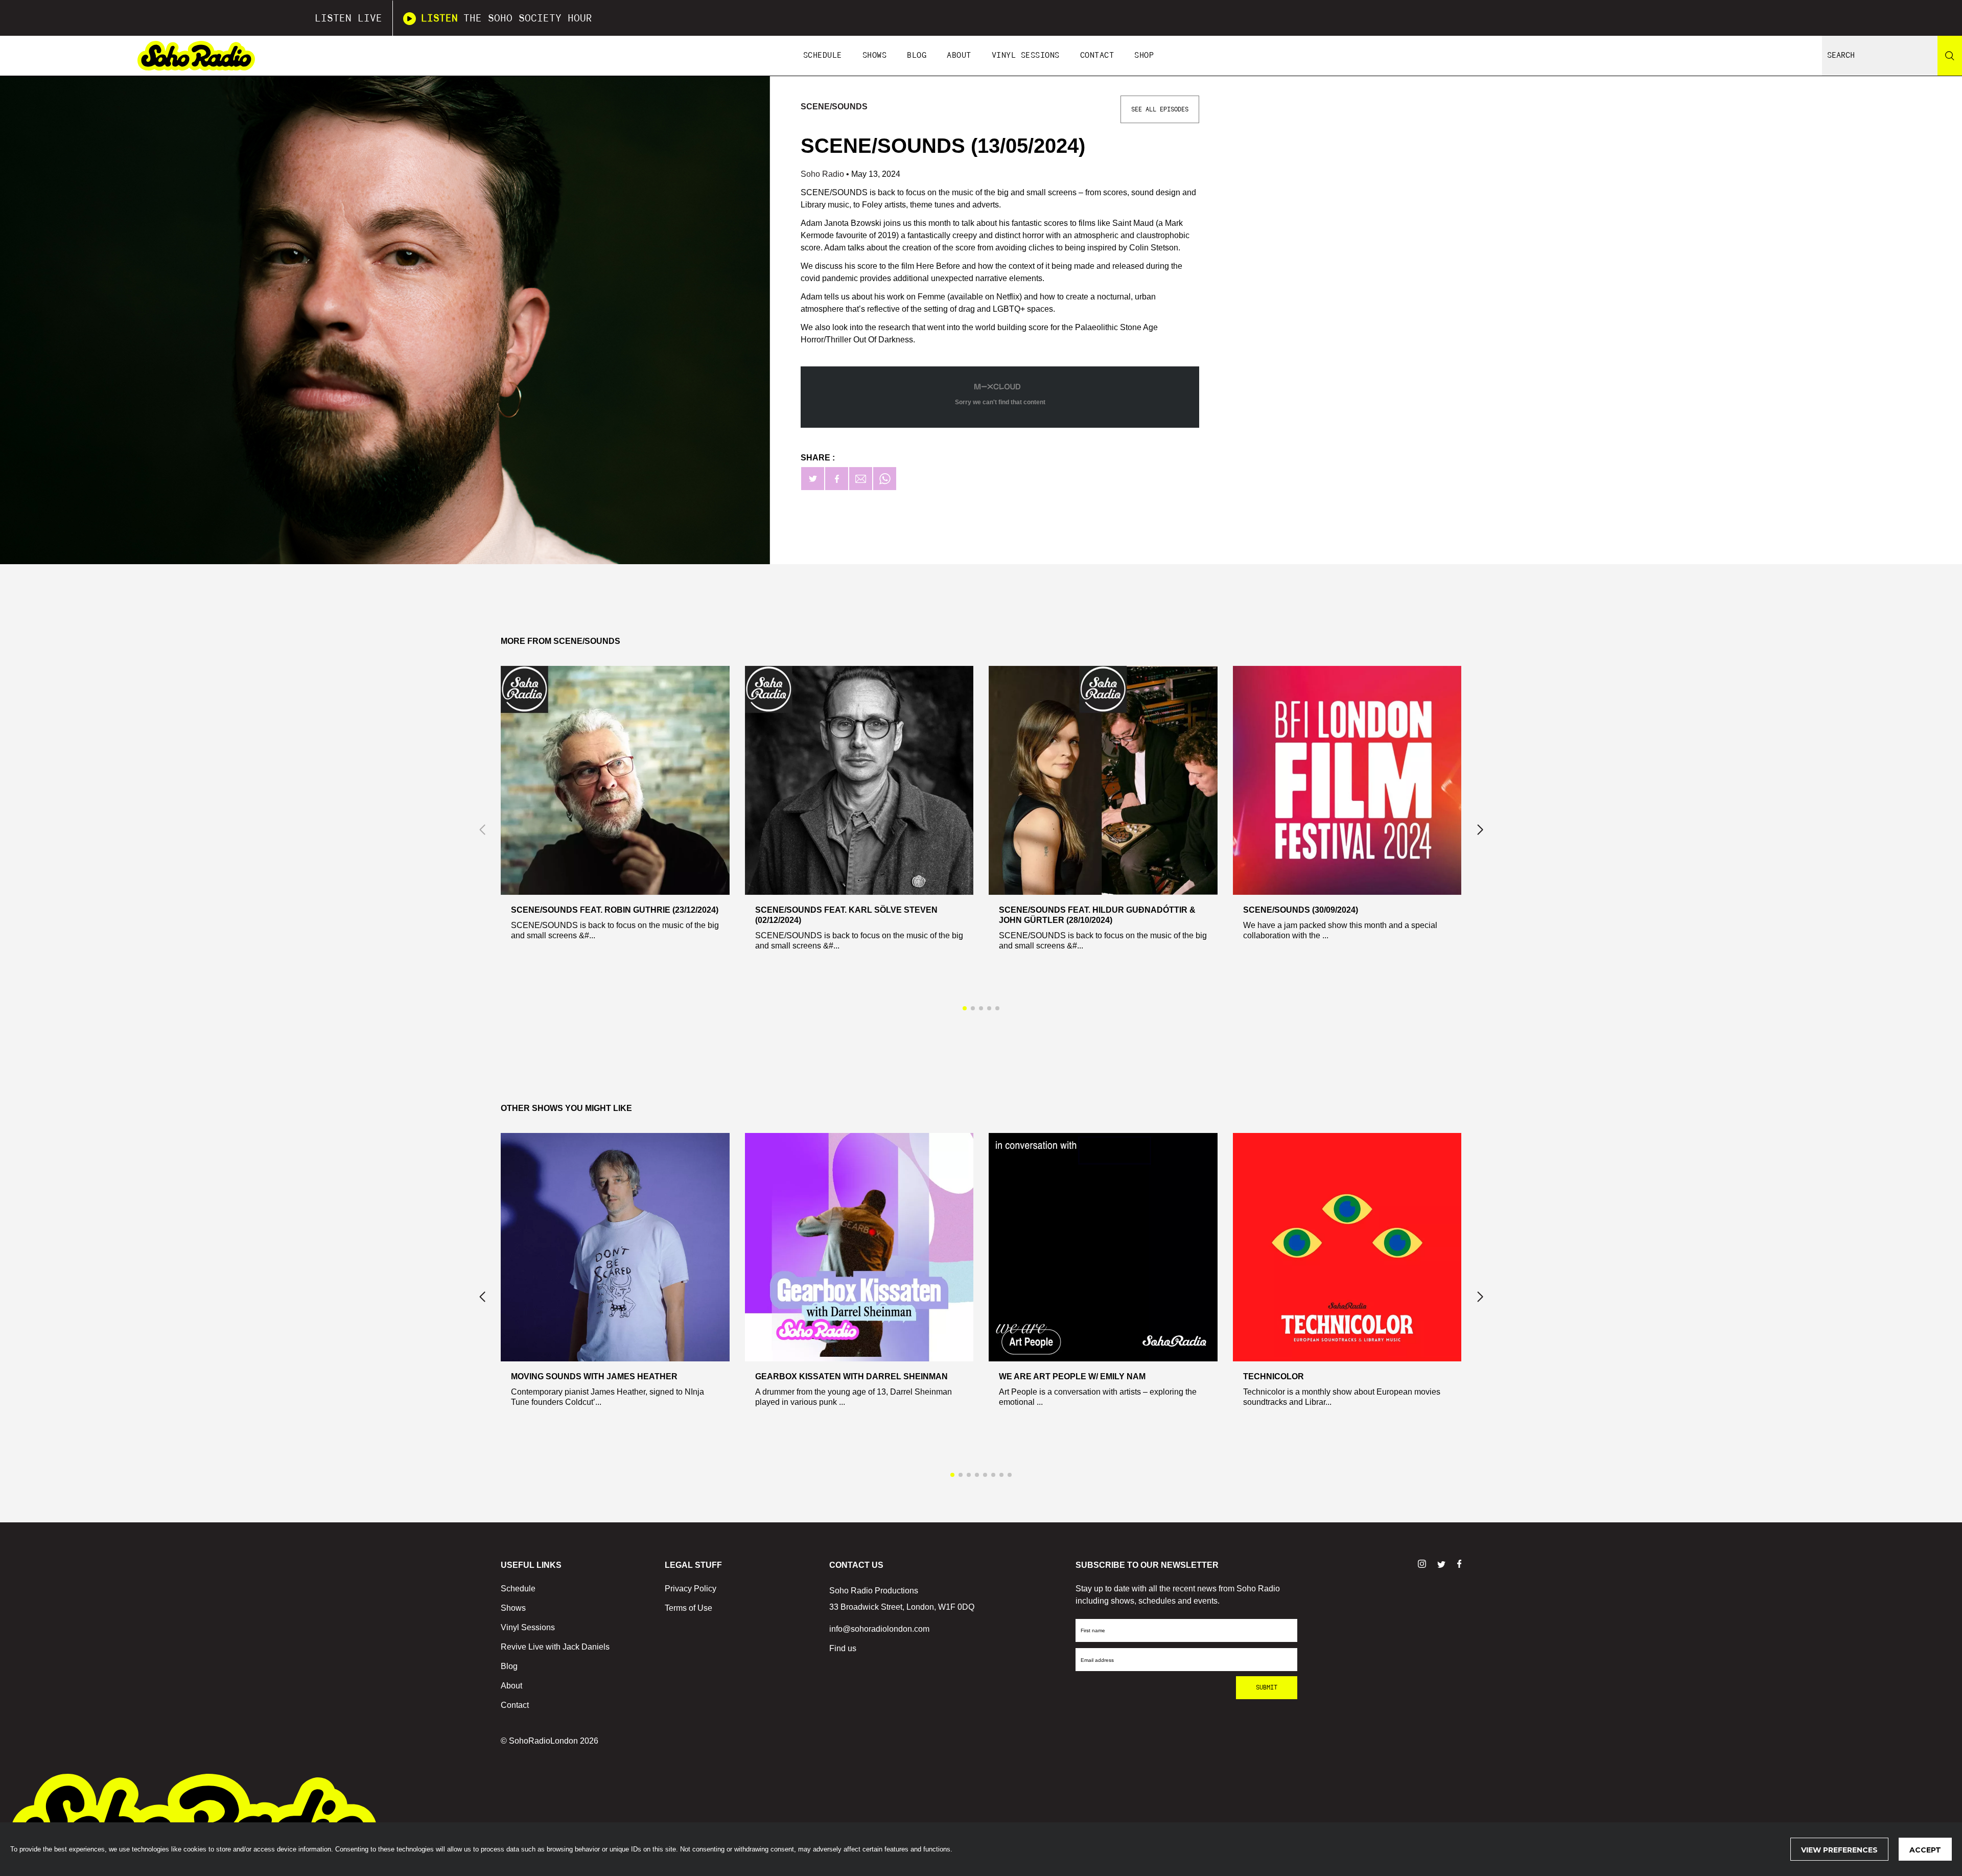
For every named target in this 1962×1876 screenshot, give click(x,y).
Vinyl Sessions (1026, 55)
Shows (875, 55)
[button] (1480, 830)
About (959, 55)
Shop (1144, 55)
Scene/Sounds (834, 107)
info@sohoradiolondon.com (879, 1629)
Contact (1097, 55)
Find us (843, 1648)
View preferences (1839, 1850)
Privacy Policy (691, 1589)
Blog (917, 55)
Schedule (823, 55)
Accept (1925, 1850)
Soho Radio (823, 174)
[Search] (1950, 56)
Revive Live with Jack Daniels (555, 1647)
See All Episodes (1160, 109)
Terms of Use (688, 1608)
